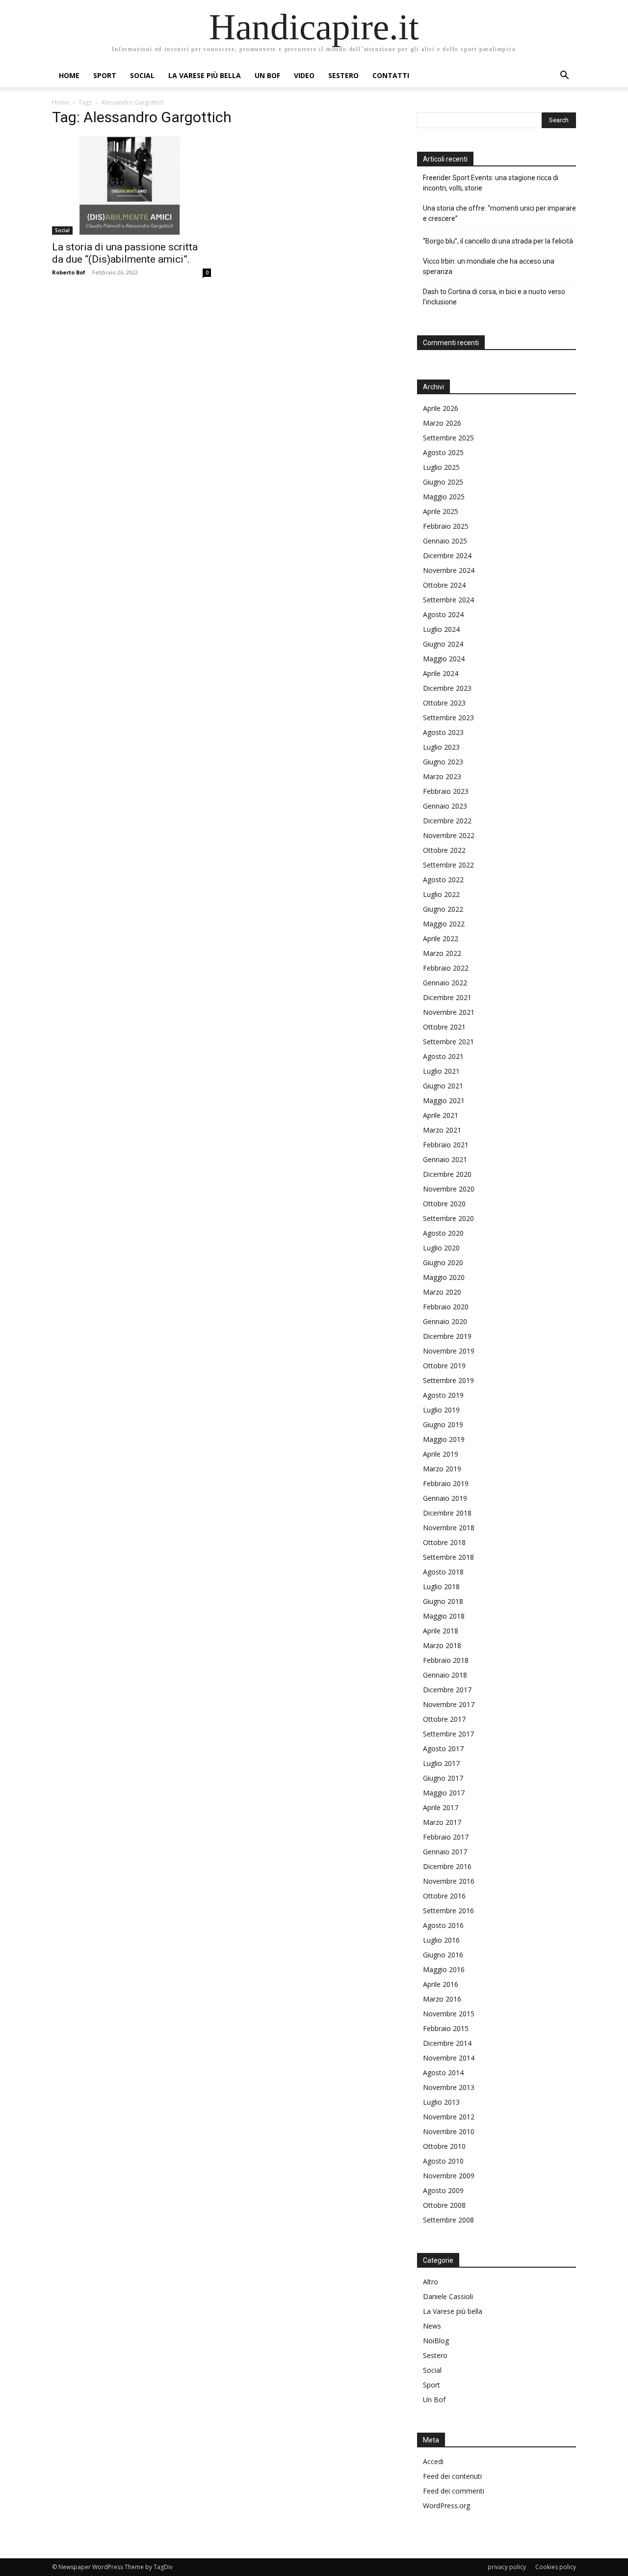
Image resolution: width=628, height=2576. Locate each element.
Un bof (267, 75)
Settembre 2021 (448, 1042)
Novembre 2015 (449, 2014)
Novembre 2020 (449, 1189)
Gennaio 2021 (445, 1159)
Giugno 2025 (443, 482)
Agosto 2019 (443, 1395)
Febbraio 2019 (446, 1483)
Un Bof (434, 2400)
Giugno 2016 (443, 1955)
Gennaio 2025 (445, 541)
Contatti (391, 75)
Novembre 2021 (449, 1012)
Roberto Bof (69, 272)
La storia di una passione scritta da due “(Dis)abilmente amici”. (125, 253)
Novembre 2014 (449, 2058)
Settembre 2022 (448, 865)
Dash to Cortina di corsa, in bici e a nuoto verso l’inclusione (494, 297)
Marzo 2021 (442, 1130)
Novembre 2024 (449, 570)
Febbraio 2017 (446, 1837)
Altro (431, 2282)
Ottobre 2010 (444, 2146)
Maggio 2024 (444, 659)
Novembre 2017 (449, 1704)
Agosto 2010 (443, 2161)
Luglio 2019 (441, 1410)
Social (142, 75)
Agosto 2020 (443, 1233)
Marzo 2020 (442, 1292)
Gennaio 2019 (445, 1498)
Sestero (343, 75)
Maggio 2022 (444, 924)
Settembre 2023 (448, 718)
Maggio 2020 (444, 1277)
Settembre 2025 (448, 438)
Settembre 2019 (448, 1380)
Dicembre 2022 (447, 821)
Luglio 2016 (441, 1940)
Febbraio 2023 (446, 791)
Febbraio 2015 (446, 2028)
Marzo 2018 (442, 1645)
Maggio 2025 (444, 497)
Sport (105, 75)
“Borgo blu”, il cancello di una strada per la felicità (499, 241)
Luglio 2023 (441, 747)
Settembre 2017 (448, 1734)
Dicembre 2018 (447, 1513)
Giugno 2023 (443, 762)
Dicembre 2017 (447, 1690)
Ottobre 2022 (444, 850)
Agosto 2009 (443, 2190)
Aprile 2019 (441, 1454)
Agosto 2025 (443, 452)
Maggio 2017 (444, 1793)
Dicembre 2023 (447, 688)
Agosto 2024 (443, 614)
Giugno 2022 (443, 909)
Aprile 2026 (441, 408)
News (432, 2326)
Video (304, 75)
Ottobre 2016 (444, 1896)
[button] (564, 76)
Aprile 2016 (441, 1984)
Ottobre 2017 (444, 1719)
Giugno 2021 (443, 1086)
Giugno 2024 (443, 644)
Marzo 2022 (442, 953)
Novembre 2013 (449, 2087)
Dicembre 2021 (447, 997)
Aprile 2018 (441, 1631)
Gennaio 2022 (445, 983)
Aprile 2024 (441, 673)
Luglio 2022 (441, 894)
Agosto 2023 (443, 732)
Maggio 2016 (444, 1969)
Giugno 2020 (443, 1262)
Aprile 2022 (441, 938)
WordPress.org (446, 2506)
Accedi (433, 2461)
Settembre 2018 (448, 1557)
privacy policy (507, 2567)
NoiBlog (436, 2341)
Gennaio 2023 (445, 806)
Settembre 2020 (448, 1218)
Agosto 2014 (443, 2073)
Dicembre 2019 (447, 1336)
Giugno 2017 (443, 1778)
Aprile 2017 (441, 1807)
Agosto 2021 (443, 1056)
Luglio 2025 (441, 467)
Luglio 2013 (441, 2102)
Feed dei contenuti (452, 2476)
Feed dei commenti (454, 2491)
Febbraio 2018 (446, 1660)
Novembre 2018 (449, 1528)
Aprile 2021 (441, 1115)
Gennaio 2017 (445, 1852)
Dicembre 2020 (447, 1174)
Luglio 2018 (441, 1586)
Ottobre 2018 (444, 1542)
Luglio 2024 (441, 629)
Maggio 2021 (444, 1100)
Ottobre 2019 (444, 1366)
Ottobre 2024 (444, 585)
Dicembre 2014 (447, 2043)
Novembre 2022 (449, 835)
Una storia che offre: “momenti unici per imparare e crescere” (499, 213)
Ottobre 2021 (444, 1027)
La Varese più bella (205, 75)
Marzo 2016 (442, 1999)
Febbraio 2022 (446, 968)
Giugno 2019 (443, 1424)
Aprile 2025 (441, 511)
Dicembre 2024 (447, 556)
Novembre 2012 (449, 2117)
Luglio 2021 (441, 1071)
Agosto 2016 (443, 1925)
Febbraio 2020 (446, 1307)
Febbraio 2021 (446, 1145)
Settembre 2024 (448, 600)
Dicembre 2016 (447, 1866)
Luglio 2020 (441, 1248)
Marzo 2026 (442, 423)
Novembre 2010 (449, 2131)
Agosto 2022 (443, 880)
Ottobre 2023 (444, 703)
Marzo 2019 (442, 1469)
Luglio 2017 (441, 1763)
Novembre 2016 (449, 1881)
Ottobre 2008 (444, 2205)
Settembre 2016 (448, 1911)
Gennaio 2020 (445, 1321)
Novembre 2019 (449, 1351)
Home (69, 75)
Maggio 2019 (444, 1439)
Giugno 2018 (443, 1601)
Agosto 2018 (443, 1572)
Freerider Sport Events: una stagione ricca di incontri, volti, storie (491, 183)
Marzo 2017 (442, 1822)
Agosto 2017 (443, 1749)
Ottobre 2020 (444, 1204)
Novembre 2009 (449, 2176)
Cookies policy (556, 2567)
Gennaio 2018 (445, 1675)
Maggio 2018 (444, 1616)
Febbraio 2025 (446, 526)
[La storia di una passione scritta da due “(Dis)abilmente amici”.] (131, 185)
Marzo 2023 (442, 776)
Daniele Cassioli (448, 2296)
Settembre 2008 (448, 2220)
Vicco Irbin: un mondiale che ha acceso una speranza (489, 266)
